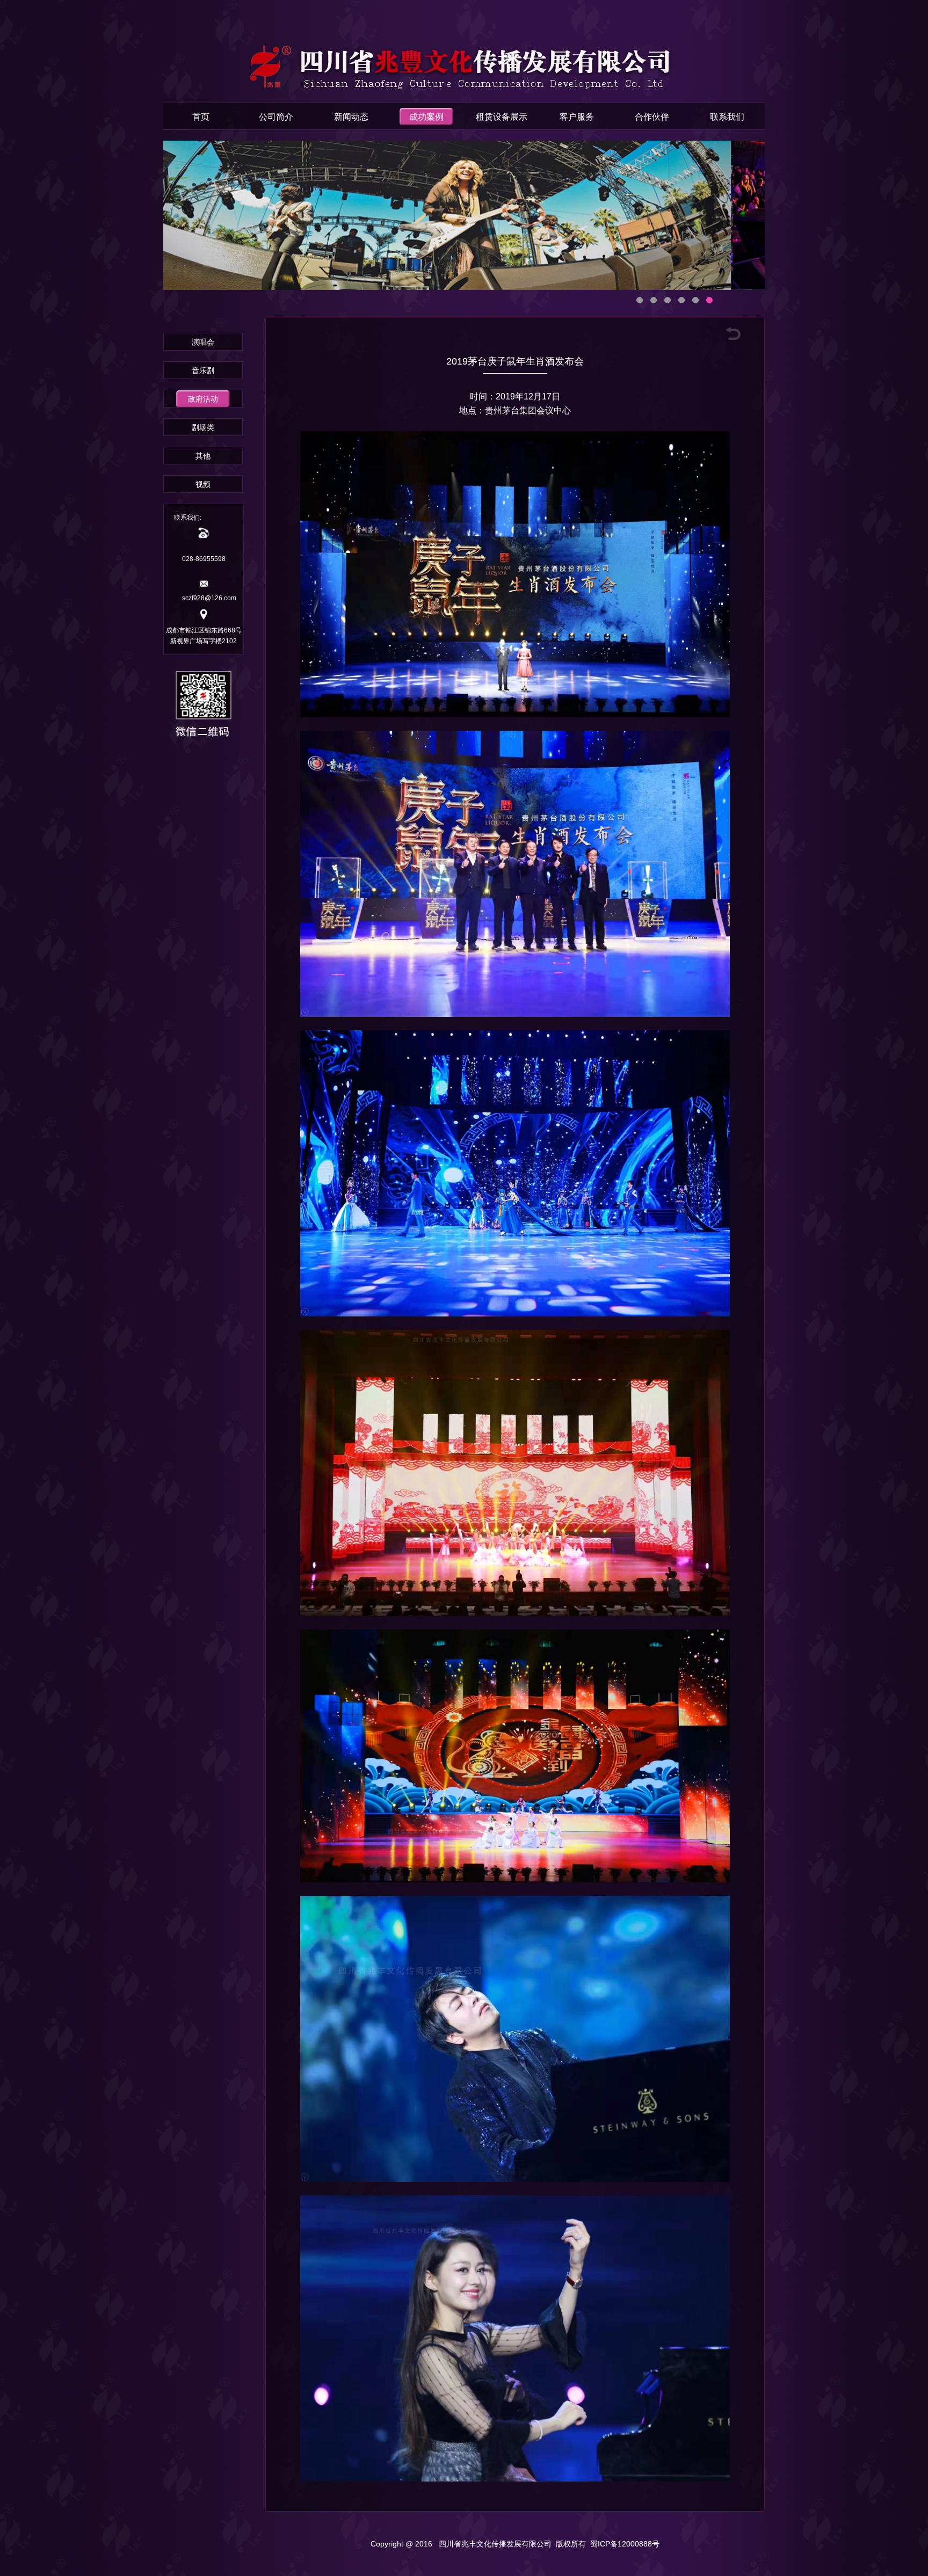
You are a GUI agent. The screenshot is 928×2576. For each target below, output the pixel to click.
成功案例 (426, 117)
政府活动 (203, 399)
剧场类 (203, 427)
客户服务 (577, 117)
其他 (203, 456)
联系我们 (727, 117)
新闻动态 (351, 117)
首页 (201, 117)
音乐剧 (203, 370)
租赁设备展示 (502, 117)
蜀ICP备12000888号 (625, 2544)
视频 (203, 484)
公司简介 (276, 117)
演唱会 (203, 342)
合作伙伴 (652, 117)
